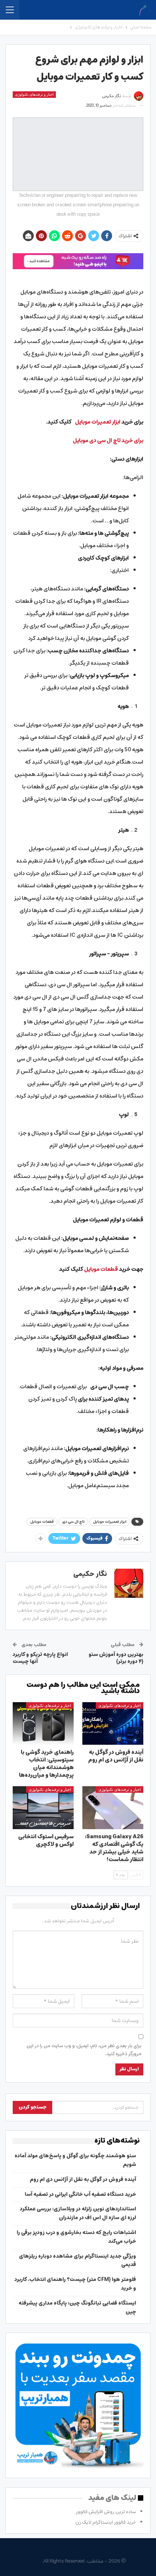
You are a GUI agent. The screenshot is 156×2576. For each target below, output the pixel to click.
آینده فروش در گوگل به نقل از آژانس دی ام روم (83, 2179)
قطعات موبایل (42, 1522)
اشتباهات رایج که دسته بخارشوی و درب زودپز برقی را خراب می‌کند (76, 2237)
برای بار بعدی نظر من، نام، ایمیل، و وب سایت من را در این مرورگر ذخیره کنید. (84, 2050)
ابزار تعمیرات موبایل (110, 1522)
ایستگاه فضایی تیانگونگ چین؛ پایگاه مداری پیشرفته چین (77, 2308)
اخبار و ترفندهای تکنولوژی (34, 94)
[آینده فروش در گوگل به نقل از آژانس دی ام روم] (113, 1724)
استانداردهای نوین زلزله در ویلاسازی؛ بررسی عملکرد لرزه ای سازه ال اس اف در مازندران (78, 2213)
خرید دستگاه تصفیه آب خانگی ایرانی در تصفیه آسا (80, 2194)
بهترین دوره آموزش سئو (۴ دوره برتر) (116, 1658)
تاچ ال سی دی (73, 1522)
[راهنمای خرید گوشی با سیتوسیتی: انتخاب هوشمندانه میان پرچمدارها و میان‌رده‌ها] (43, 1724)
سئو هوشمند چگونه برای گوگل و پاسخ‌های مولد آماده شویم (75, 2160)
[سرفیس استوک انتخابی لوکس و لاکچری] (43, 1808)
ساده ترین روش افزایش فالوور (106, 2512)
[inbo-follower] (78, 261)
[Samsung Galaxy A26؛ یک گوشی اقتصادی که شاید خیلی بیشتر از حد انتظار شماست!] (113, 1808)
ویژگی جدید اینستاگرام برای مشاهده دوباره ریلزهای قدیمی (77, 2261)
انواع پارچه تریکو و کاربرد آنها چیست (40, 1658)
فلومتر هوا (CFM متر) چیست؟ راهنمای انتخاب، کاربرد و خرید (75, 2284)
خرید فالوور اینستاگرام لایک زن (106, 2522)
